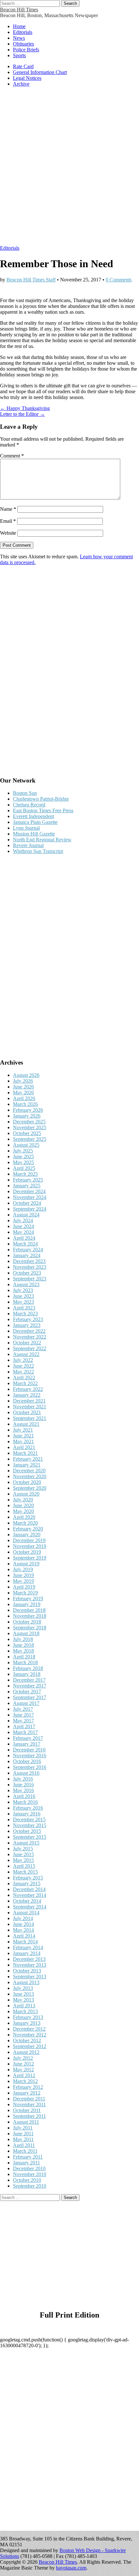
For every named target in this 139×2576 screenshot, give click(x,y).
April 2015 (24, 1866)
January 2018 (27, 1674)
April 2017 (24, 1726)
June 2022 (23, 1366)
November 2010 (30, 2174)
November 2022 (30, 1337)
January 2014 (27, 1953)
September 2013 (30, 1977)
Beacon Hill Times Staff (31, 280)
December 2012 (29, 2029)
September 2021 (30, 1418)
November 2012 (30, 2035)
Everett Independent (33, 816)
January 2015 (27, 1883)
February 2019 (28, 1598)
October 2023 (27, 1273)
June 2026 (23, 1087)
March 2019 (25, 1593)
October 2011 (27, 2110)
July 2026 (23, 1081)
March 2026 (25, 1104)
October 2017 (27, 1692)
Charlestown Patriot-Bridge (41, 799)
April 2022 (24, 1377)
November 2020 (30, 1476)
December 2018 (29, 1610)
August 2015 (26, 1843)
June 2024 (23, 1226)
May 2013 (23, 2000)
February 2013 (28, 2017)
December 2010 (29, 2168)
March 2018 (25, 1662)
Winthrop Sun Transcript (38, 851)
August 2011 (26, 2122)
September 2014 (30, 1907)
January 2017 (27, 1744)
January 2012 (27, 2093)
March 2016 (25, 1802)
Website (8, 533)
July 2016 (23, 1779)
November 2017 (30, 1686)
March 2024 (25, 1244)
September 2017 (30, 1697)
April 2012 (24, 2075)
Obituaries (23, 44)
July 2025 (23, 1151)
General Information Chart (40, 72)
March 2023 (25, 1314)
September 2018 (30, 1628)
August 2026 (26, 1075)
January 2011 (27, 2163)
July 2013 (23, 1988)
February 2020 (28, 1529)
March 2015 (25, 1872)
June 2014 (23, 1924)
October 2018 (27, 1622)
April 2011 (24, 2145)
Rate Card (23, 66)
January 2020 (27, 1535)
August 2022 (26, 1354)
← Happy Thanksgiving (25, 408)
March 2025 (25, 1174)
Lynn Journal (26, 828)
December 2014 (29, 1889)
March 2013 (25, 2011)
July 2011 (23, 2128)
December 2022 (29, 1331)
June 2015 (23, 1854)
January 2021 (27, 1465)
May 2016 (23, 1790)
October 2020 (27, 1482)
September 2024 (30, 1209)
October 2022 (27, 1343)
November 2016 (30, 1756)
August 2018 (26, 1633)
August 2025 (26, 1145)
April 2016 (24, 1796)
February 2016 (28, 1808)
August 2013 (26, 1982)
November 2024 (30, 1197)
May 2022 (23, 1372)
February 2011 (28, 2157)
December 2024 (29, 1191)
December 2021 (29, 1401)
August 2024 (26, 1215)
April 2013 (24, 2006)
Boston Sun (25, 793)
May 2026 (23, 1093)
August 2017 (26, 1703)
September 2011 (29, 2116)
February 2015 (28, 1878)
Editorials (23, 32)
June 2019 (23, 1575)
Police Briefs (26, 50)
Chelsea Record (29, 805)
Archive (21, 84)
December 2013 (29, 1959)
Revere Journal (28, 845)
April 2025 (24, 1168)
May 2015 (23, 1860)
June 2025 (23, 1157)
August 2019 (26, 1564)
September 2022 (30, 1348)
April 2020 (24, 1517)
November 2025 (30, 1127)
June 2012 (23, 2064)
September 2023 (30, 1279)
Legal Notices (27, 78)
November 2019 (30, 1546)
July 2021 (23, 1430)
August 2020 (26, 1494)
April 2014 (24, 1936)
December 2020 (29, 1471)
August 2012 (26, 2052)
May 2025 (23, 1162)
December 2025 (29, 1122)
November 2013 (30, 1965)
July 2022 (23, 1360)
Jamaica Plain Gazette (35, 822)
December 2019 (29, 1540)
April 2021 (24, 1447)
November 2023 (30, 1267)
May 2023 (23, 1302)
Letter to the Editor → (22, 414)
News (19, 38)
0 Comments (119, 280)
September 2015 (30, 1837)
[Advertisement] (69, 169)
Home (19, 26)
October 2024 (27, 1203)
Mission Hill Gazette (34, 834)
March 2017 (25, 1732)
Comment (12, 456)
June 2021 (23, 1436)
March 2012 (25, 2081)
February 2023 (28, 1319)
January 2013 (27, 2023)
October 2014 (27, 1901)
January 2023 (27, 1325)
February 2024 (28, 1250)
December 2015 (29, 1819)
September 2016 (30, 1767)
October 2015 (27, 1831)
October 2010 (27, 2180)
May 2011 (23, 2139)
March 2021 (25, 1453)
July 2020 (23, 1500)
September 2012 (30, 2046)
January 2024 (27, 1255)
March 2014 (25, 1942)
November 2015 (30, 1825)
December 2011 (29, 2099)
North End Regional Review (42, 840)
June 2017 (23, 1715)
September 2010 (30, 2186)
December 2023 (29, 1261)
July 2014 (23, 1918)
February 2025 (28, 1180)
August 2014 (26, 1913)
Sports (19, 55)
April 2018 (24, 1657)
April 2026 (24, 1098)
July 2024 (23, 1220)
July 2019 (23, 1569)
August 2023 (26, 1284)
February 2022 (28, 1389)
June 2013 (23, 1994)
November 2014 (30, 1895)
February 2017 (28, 1738)
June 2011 (23, 2134)
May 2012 (23, 2070)
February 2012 (28, 2087)
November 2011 (29, 2104)
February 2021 (28, 1459)
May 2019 (23, 1581)
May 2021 (23, 1441)
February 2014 (28, 1947)
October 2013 (27, 1971)
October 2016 (27, 1761)
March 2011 (25, 2151)
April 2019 (24, 1587)
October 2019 (27, 1552)
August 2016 (26, 1773)
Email (8, 521)
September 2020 (30, 1488)
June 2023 (23, 1296)
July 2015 (23, 1849)
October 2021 (27, 1412)
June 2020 (23, 1505)
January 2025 (27, 1186)
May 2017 (23, 1721)
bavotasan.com (71, 2568)
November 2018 (30, 1616)
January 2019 (27, 1604)
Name (8, 509)
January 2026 (27, 1116)
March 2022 (25, 1383)
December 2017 (29, 1680)
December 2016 (29, 1750)
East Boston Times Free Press (43, 810)
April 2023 (24, 1308)
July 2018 (23, 1639)
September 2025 (30, 1139)
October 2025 (27, 1133)
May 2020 (23, 1511)
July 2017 (23, 1709)
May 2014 (23, 1930)
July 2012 (23, 2058)
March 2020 (25, 1523)
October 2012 (27, 2040)
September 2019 (30, 1558)
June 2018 (23, 1645)
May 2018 (23, 1651)
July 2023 (23, 1290)
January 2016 (27, 1814)
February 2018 (28, 1668)
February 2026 (28, 1110)
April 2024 (24, 1238)
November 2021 (30, 1407)
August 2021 (26, 1424)
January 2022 (27, 1395)
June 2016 (23, 1785)
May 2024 (23, 1232)
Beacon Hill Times (19, 10)
